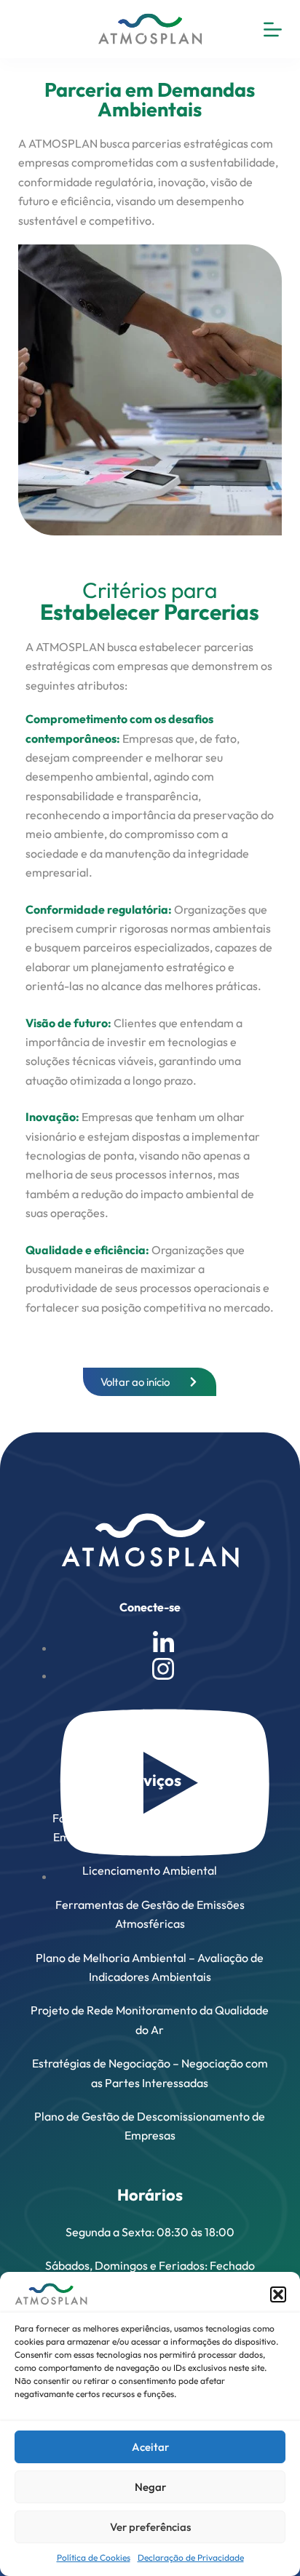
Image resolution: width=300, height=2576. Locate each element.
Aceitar (150, 2447)
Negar (150, 2487)
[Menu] (273, 29)
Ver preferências (150, 2527)
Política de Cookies (94, 2557)
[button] (278, 2294)
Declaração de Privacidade (191, 2557)
